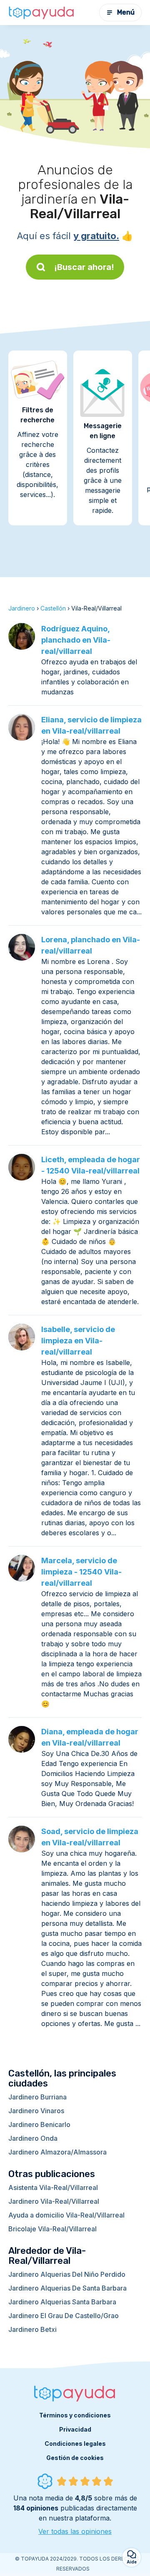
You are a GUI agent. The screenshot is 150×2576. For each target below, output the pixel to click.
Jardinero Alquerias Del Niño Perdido (67, 2274)
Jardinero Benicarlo (39, 2124)
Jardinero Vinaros (36, 2111)
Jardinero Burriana (37, 2097)
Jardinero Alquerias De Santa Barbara (67, 2288)
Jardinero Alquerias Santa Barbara (62, 2302)
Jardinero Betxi (32, 2329)
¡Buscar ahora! (84, 267)
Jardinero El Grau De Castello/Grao (64, 2316)
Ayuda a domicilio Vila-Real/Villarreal (66, 2215)
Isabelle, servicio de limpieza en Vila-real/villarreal (78, 1341)
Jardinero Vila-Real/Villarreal (54, 2201)
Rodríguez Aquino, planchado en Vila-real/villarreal (76, 640)
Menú (126, 12)
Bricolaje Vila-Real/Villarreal (52, 2229)
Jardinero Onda (33, 2138)
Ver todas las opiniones (75, 2531)
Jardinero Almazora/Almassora (57, 2152)
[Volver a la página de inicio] (42, 13)
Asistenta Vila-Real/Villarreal (53, 2187)
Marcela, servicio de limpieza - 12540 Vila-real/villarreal (81, 1572)
